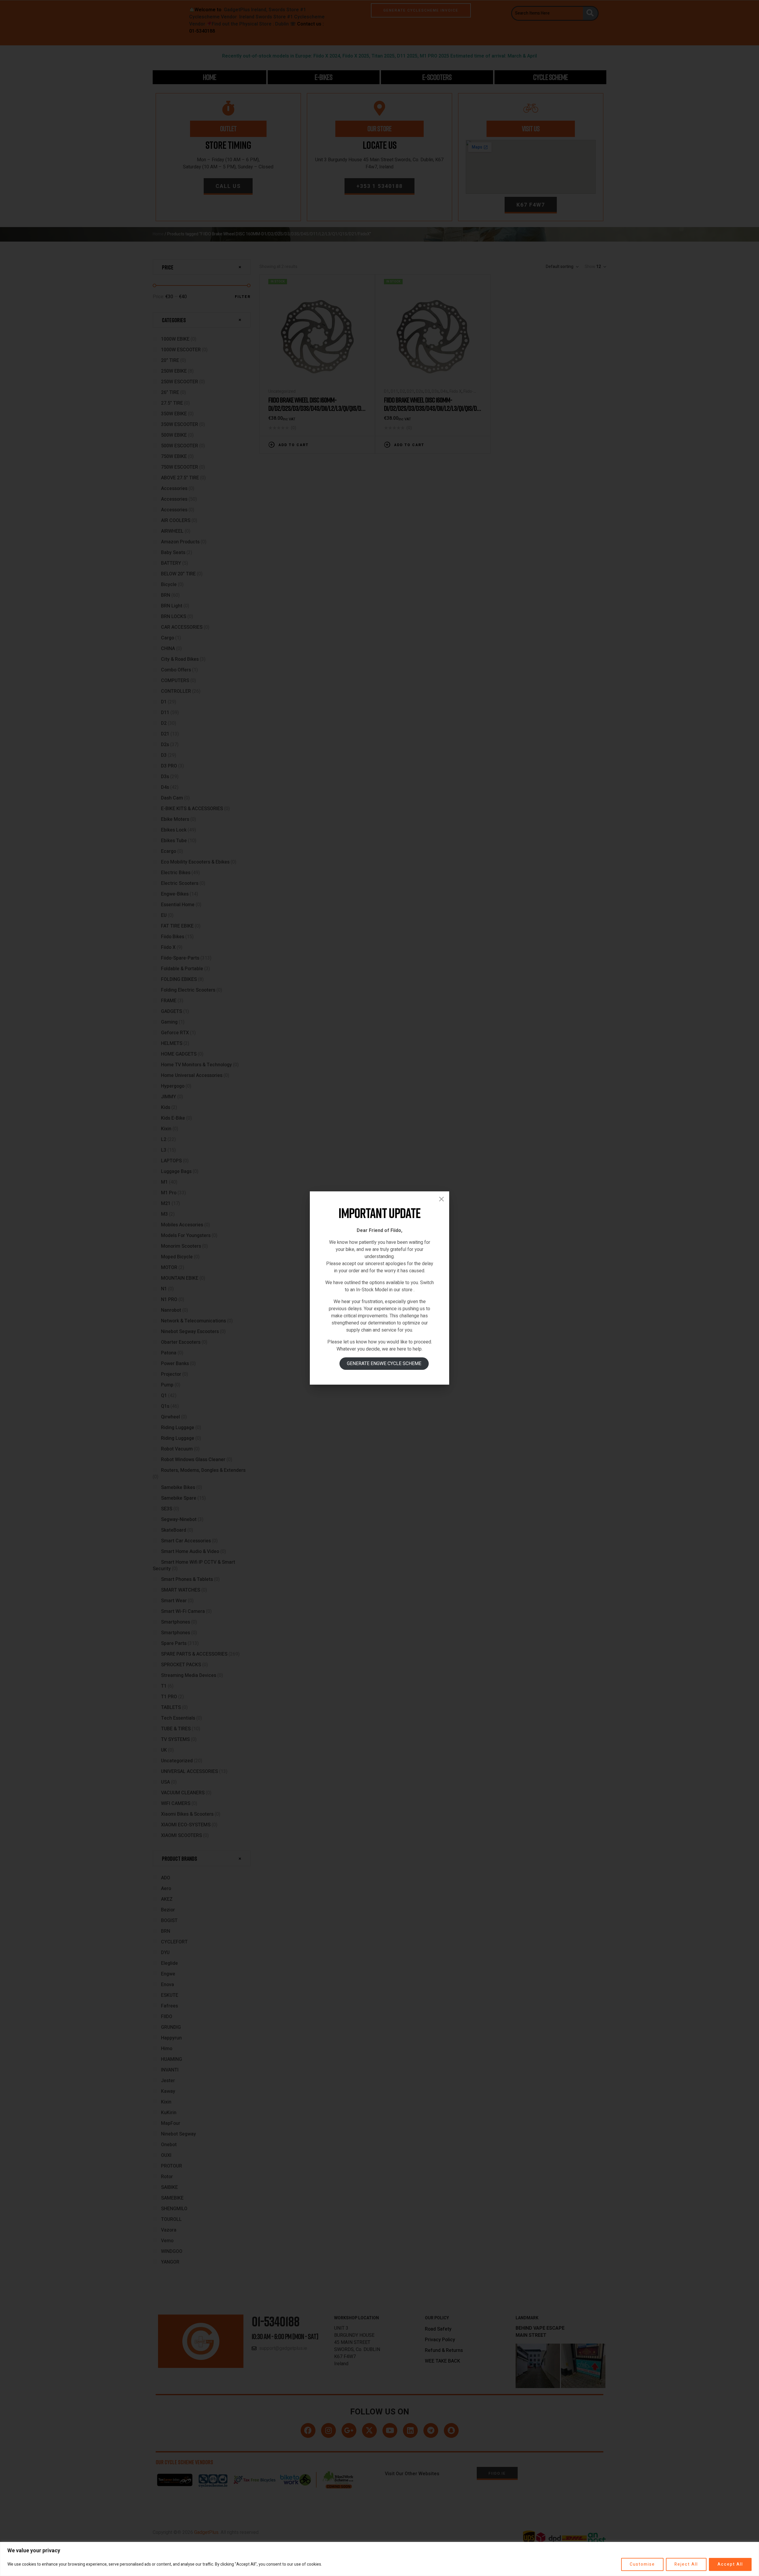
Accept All (730, 2564)
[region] (379, 2559)
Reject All (686, 2564)
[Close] (441, 1199)
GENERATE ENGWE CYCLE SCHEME (384, 1364)
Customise (642, 2564)
